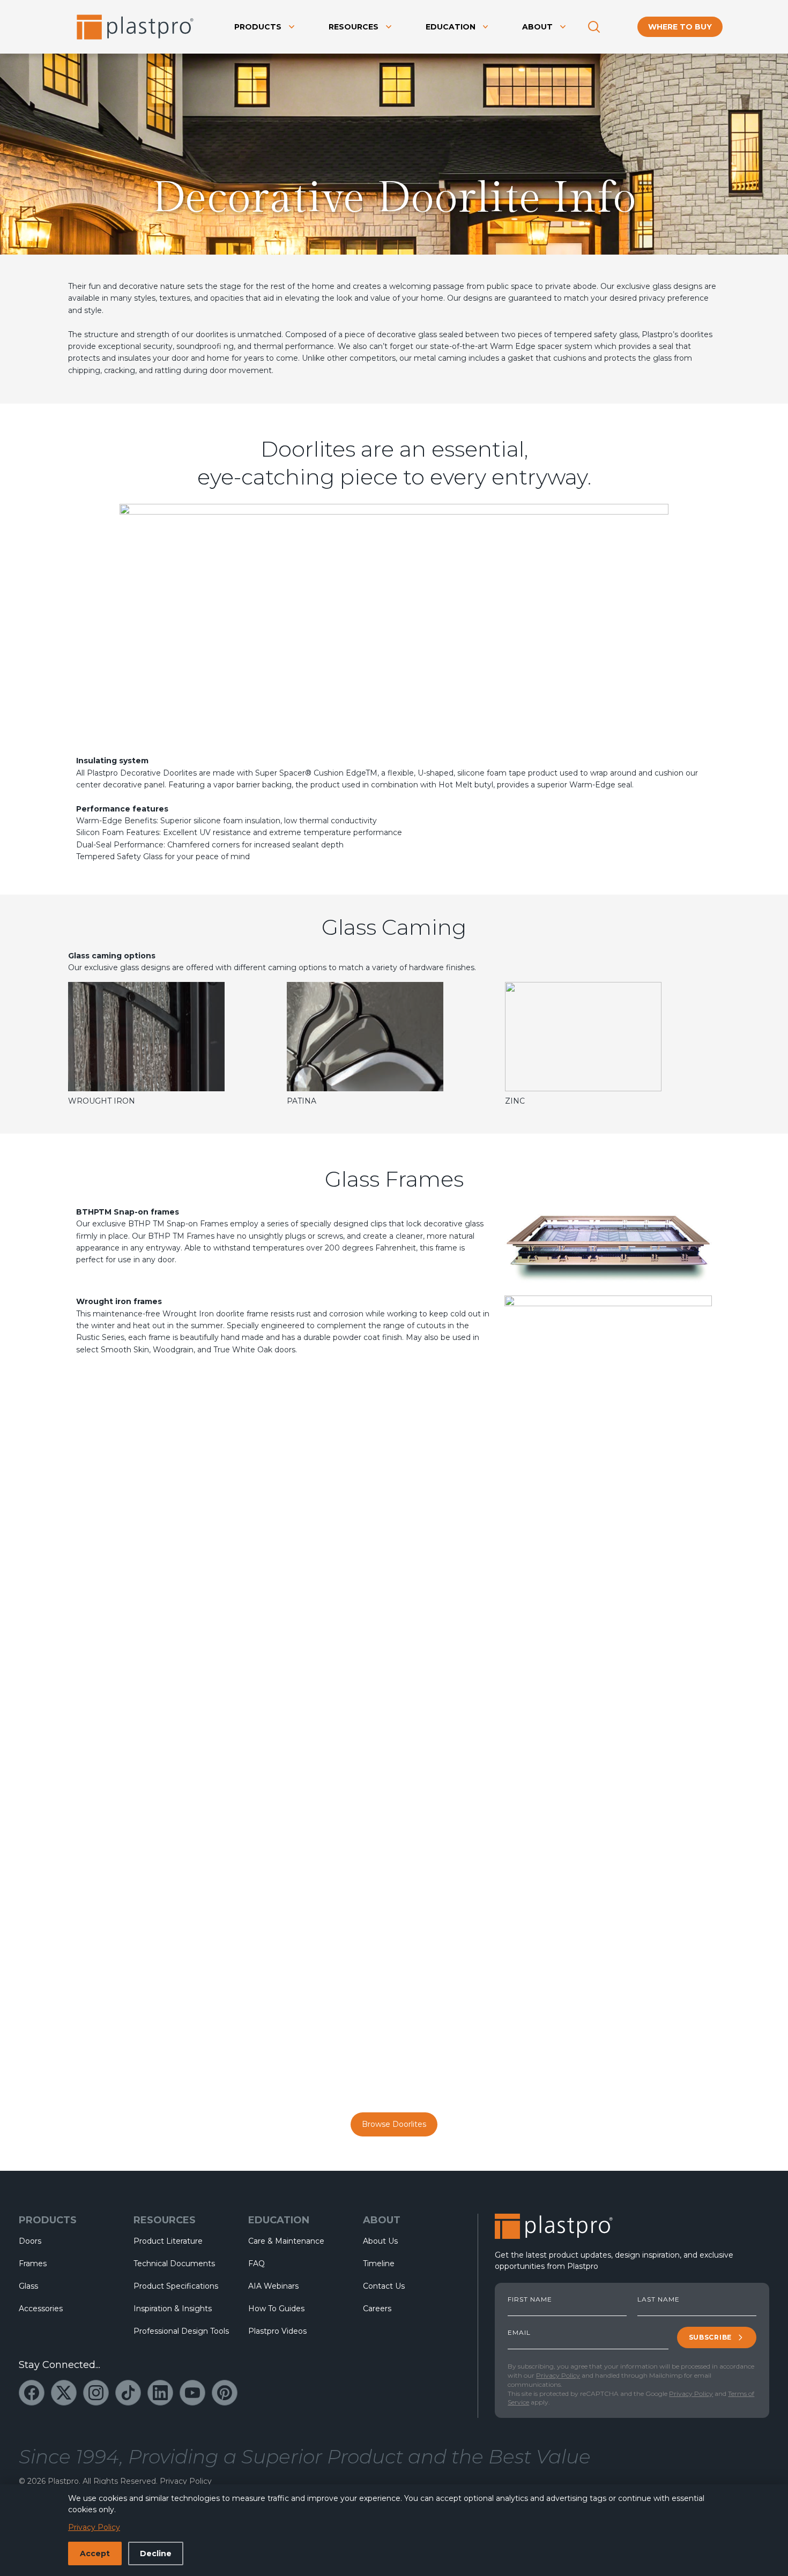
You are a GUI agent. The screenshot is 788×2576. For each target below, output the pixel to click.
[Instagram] (96, 2393)
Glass (28, 2286)
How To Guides (276, 2309)
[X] (64, 2393)
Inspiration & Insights (173, 2309)
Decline (156, 2553)
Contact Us (384, 2286)
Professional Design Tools (181, 2331)
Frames (33, 2264)
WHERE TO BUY (680, 27)
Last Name (659, 2299)
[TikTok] (128, 2393)
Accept (95, 2553)
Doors (30, 2241)
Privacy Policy (558, 2375)
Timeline (379, 2264)
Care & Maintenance (286, 2241)
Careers (377, 2309)
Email (519, 2333)
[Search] (594, 27)
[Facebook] (32, 2393)
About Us (380, 2241)
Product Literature (168, 2241)
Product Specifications (176, 2286)
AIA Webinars (273, 2286)
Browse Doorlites (394, 2124)
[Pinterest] (225, 2393)
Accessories (41, 2309)
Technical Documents (174, 2264)
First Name (530, 2299)
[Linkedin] (160, 2393)
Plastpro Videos (277, 2331)
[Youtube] (192, 2393)
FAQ (257, 2264)
